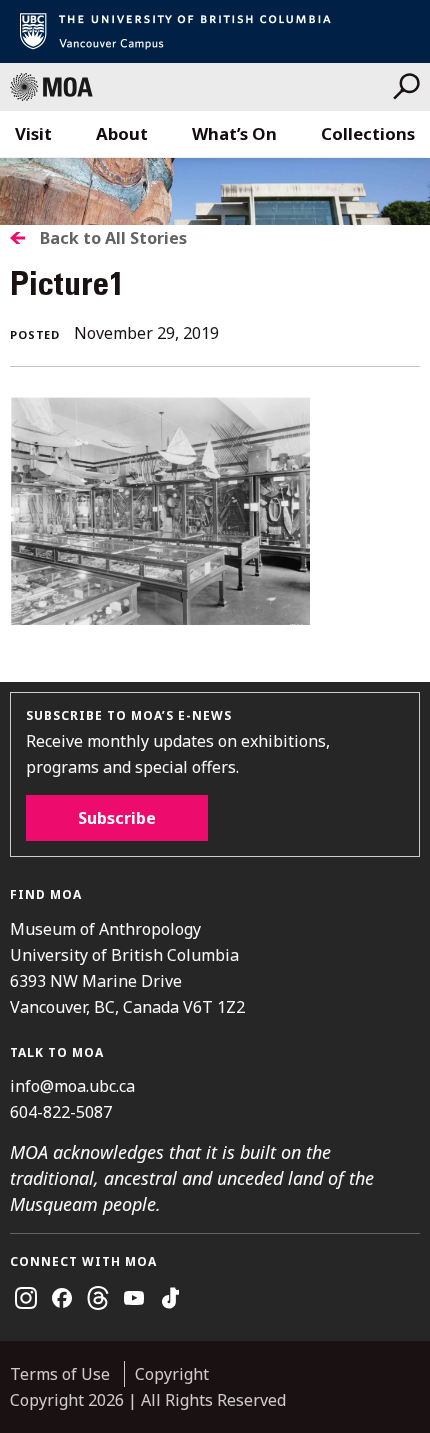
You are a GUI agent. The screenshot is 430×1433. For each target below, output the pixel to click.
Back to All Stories (113, 238)
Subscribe (117, 818)
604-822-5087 (61, 1112)
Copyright (172, 1374)
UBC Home (215, 31)
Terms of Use (60, 1374)
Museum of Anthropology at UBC (201, 87)
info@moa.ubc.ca (72, 1086)
